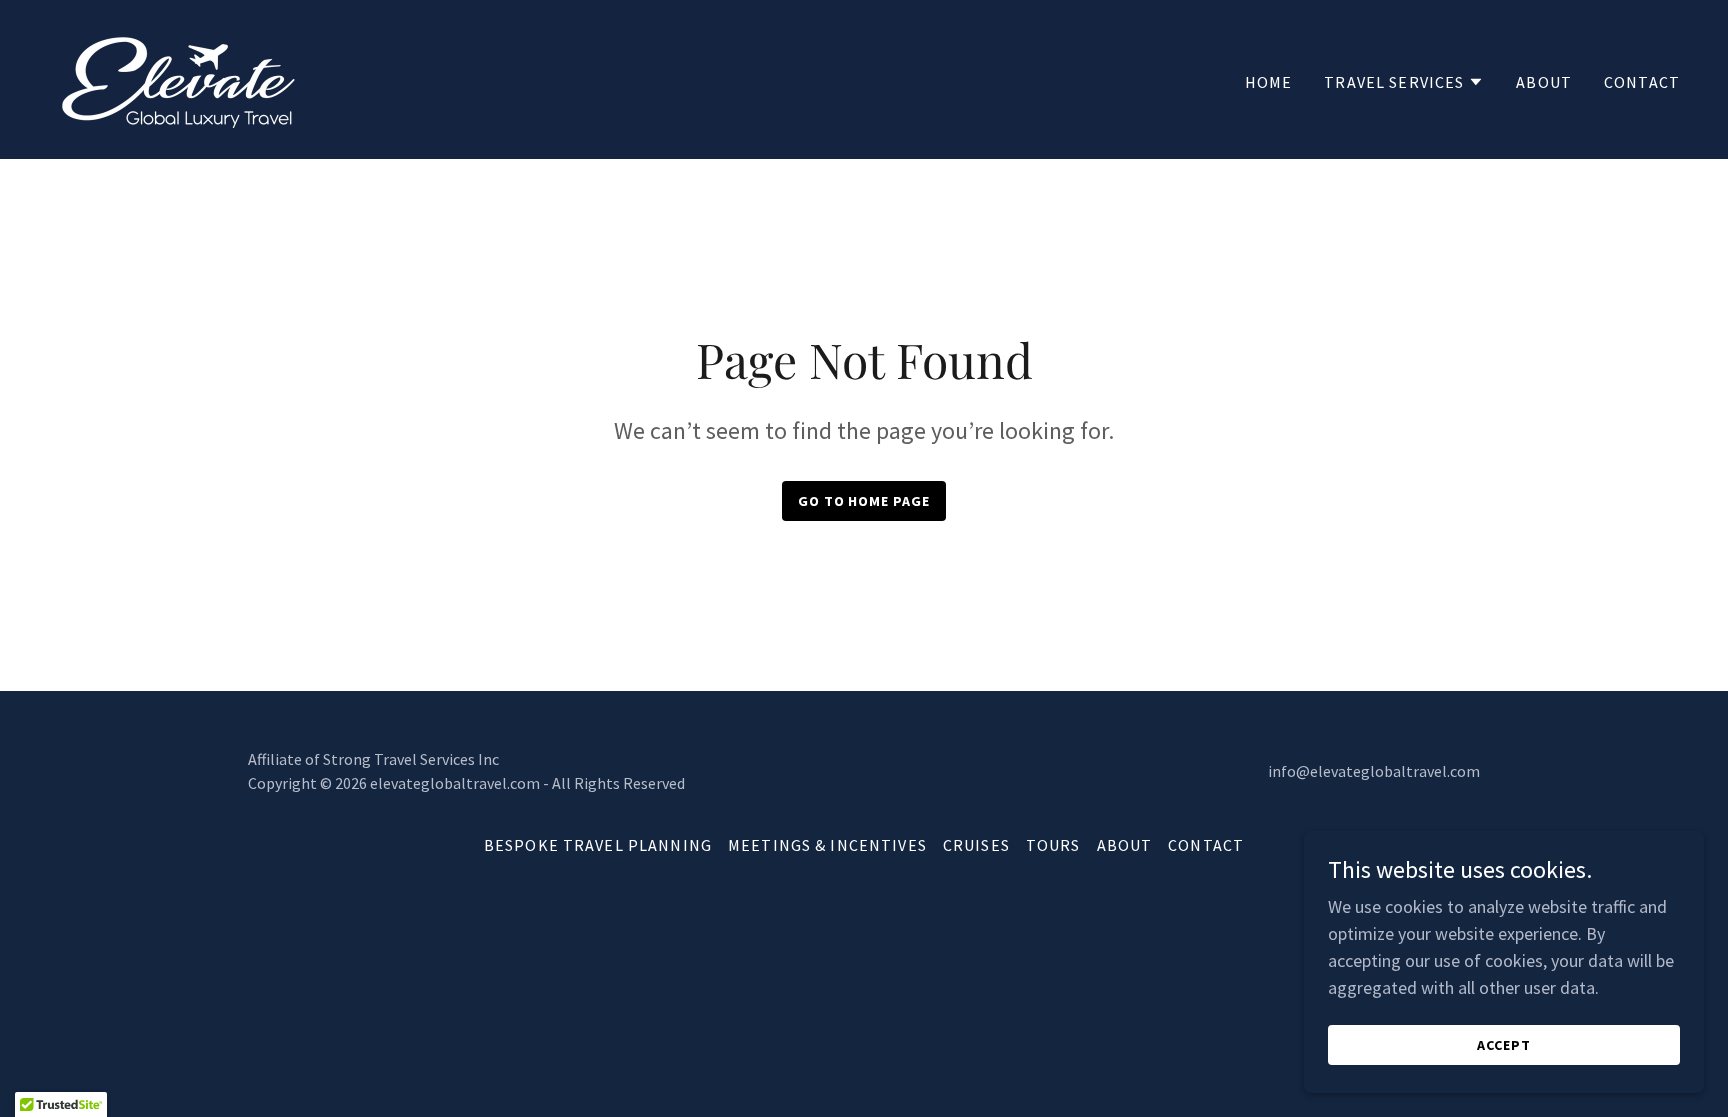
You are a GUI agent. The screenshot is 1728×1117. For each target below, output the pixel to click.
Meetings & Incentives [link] (827, 845)
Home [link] (1269, 82)
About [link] (1544, 82)
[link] (175, 77)
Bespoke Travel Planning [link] (598, 845)
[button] (1404, 82)
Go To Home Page (864, 501)
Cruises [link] (976, 845)
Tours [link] (1053, 845)
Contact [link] (1642, 82)
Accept (1504, 1045)
